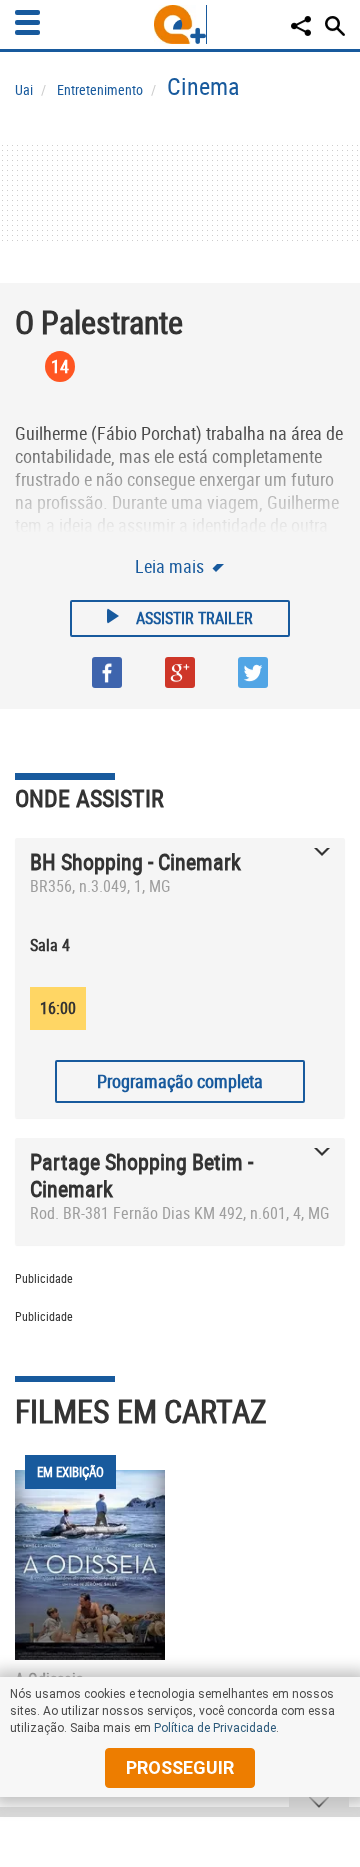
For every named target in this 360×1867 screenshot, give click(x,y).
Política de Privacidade (215, 1728)
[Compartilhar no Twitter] (253, 672)
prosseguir (180, 1767)
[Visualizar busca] (335, 26)
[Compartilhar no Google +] (180, 672)
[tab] (180, 878)
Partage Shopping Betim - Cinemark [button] (141, 1175)
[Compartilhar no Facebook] (107, 672)
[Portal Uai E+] (180, 24)
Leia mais (171, 566)
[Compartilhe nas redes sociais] (301, 26)
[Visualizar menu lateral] (27, 22)
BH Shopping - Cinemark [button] (135, 861)
